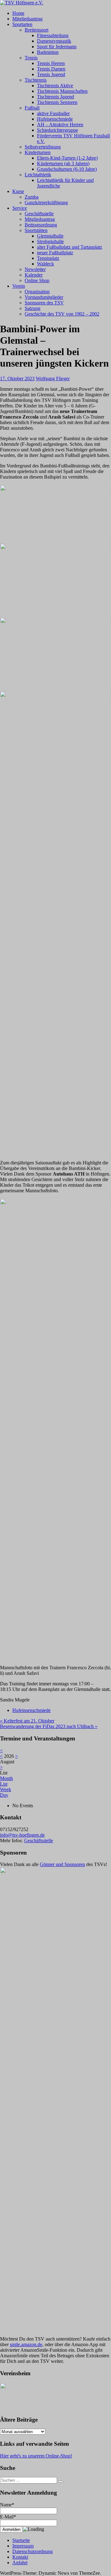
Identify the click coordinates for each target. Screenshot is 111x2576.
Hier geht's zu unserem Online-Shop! (36, 2456)
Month (6, 1778)
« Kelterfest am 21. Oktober (27, 1721)
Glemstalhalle (50, 236)
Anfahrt (20, 2563)
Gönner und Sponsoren (62, 1864)
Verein (19, 286)
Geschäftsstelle (39, 214)
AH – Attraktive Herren (60, 125)
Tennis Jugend (51, 74)
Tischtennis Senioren (57, 102)
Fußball (32, 108)
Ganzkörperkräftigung (46, 202)
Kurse (18, 191)
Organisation (37, 292)
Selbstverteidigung (43, 147)
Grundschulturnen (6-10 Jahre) (67, 169)
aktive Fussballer (53, 113)
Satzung (33, 308)
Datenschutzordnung (33, 2551)
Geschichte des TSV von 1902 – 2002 (62, 314)
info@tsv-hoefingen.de (22, 1835)
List (4, 1784)
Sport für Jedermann (57, 47)
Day (4, 1795)
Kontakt (20, 2557)
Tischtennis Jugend (55, 97)
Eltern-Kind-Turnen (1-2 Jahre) (67, 158)
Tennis (31, 58)
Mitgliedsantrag (27, 19)
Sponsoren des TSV (44, 303)
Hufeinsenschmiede (31, 1710)
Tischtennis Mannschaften (62, 91)
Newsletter (35, 269)
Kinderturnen (38, 152)
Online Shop (37, 280)
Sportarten (22, 24)
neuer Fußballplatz (55, 253)
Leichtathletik (38, 175)
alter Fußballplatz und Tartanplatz (70, 247)
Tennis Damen (51, 69)
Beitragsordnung (41, 225)
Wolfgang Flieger (53, 378)
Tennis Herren (51, 63)
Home (18, 13)
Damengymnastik (54, 41)
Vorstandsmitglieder (44, 297)
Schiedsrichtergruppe (58, 130)
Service (20, 208)
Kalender (34, 275)
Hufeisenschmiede (55, 119)
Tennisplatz (48, 258)
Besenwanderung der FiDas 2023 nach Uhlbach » (49, 1726)
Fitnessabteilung (53, 35)
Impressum (23, 2546)
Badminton (48, 52)
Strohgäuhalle (50, 241)
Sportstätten (36, 230)
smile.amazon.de (26, 2344)
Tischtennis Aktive (55, 86)
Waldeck (45, 264)
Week (6, 1789)
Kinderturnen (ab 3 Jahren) (63, 163)
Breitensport (37, 30)
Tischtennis (36, 80)
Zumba (32, 197)
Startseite (21, 2540)
